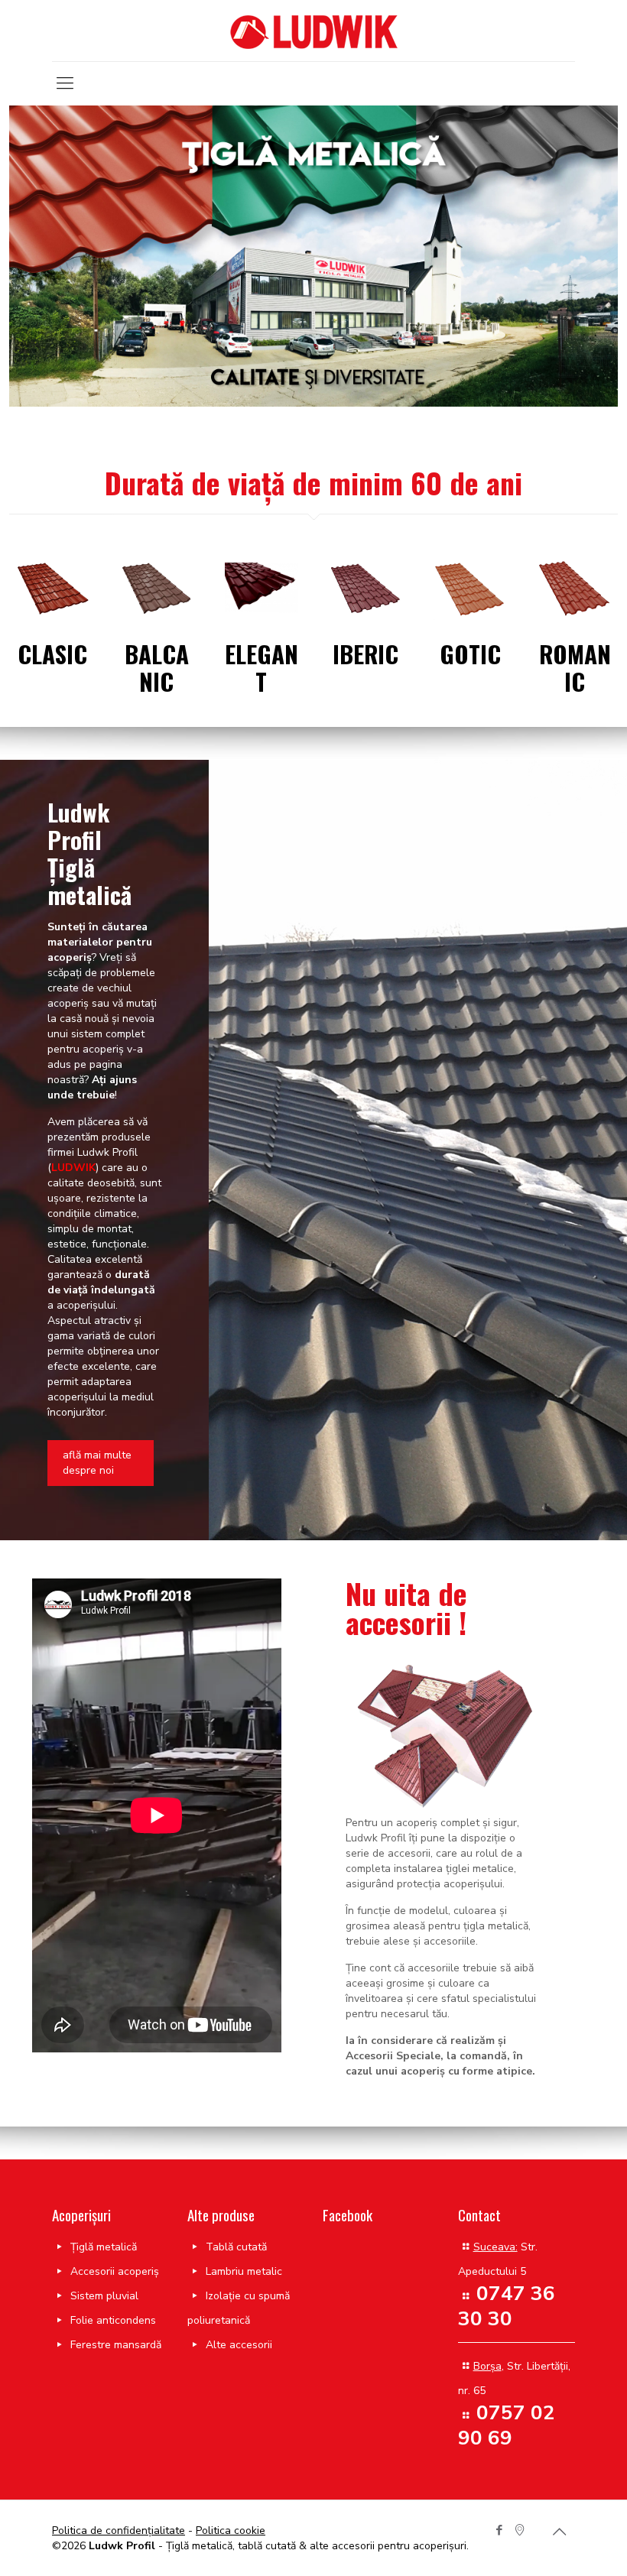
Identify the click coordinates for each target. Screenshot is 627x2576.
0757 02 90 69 (507, 2425)
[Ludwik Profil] (314, 31)
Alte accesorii (239, 2345)
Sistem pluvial (104, 2296)
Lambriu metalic (244, 2271)
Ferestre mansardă (116, 2345)
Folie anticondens (113, 2320)
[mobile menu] (65, 83)
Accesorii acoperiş (115, 2271)
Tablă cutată (236, 2247)
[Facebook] (499, 2530)
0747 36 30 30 (507, 2306)
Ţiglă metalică (104, 2247)
